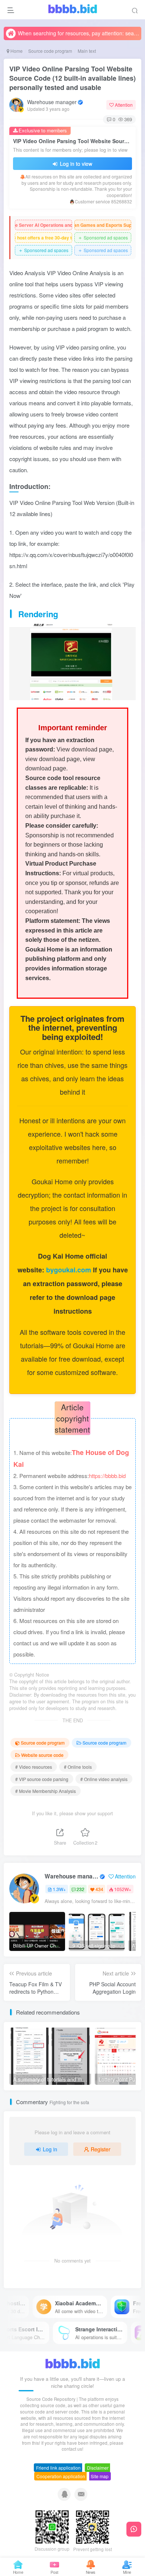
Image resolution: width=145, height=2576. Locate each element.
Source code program (50, 51)
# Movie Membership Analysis (46, 1791)
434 (99, 1889)
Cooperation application (61, 2476)
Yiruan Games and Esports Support (103, 225)
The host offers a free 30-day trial (43, 238)
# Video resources (34, 1767)
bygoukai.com (70, 1270)
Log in (50, 2149)
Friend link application (58, 2468)
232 (80, 1889)
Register (101, 2149)
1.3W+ (59, 1889)
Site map (100, 2476)
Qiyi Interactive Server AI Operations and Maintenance (43, 225)
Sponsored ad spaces (103, 237)
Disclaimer (98, 2468)
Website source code (42, 1755)
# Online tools (78, 1767)
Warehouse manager (52, 102)
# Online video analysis (104, 1779)
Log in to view (75, 164)
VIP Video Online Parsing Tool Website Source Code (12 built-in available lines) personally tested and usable (72, 78)
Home (16, 51)
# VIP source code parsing (42, 1779)
